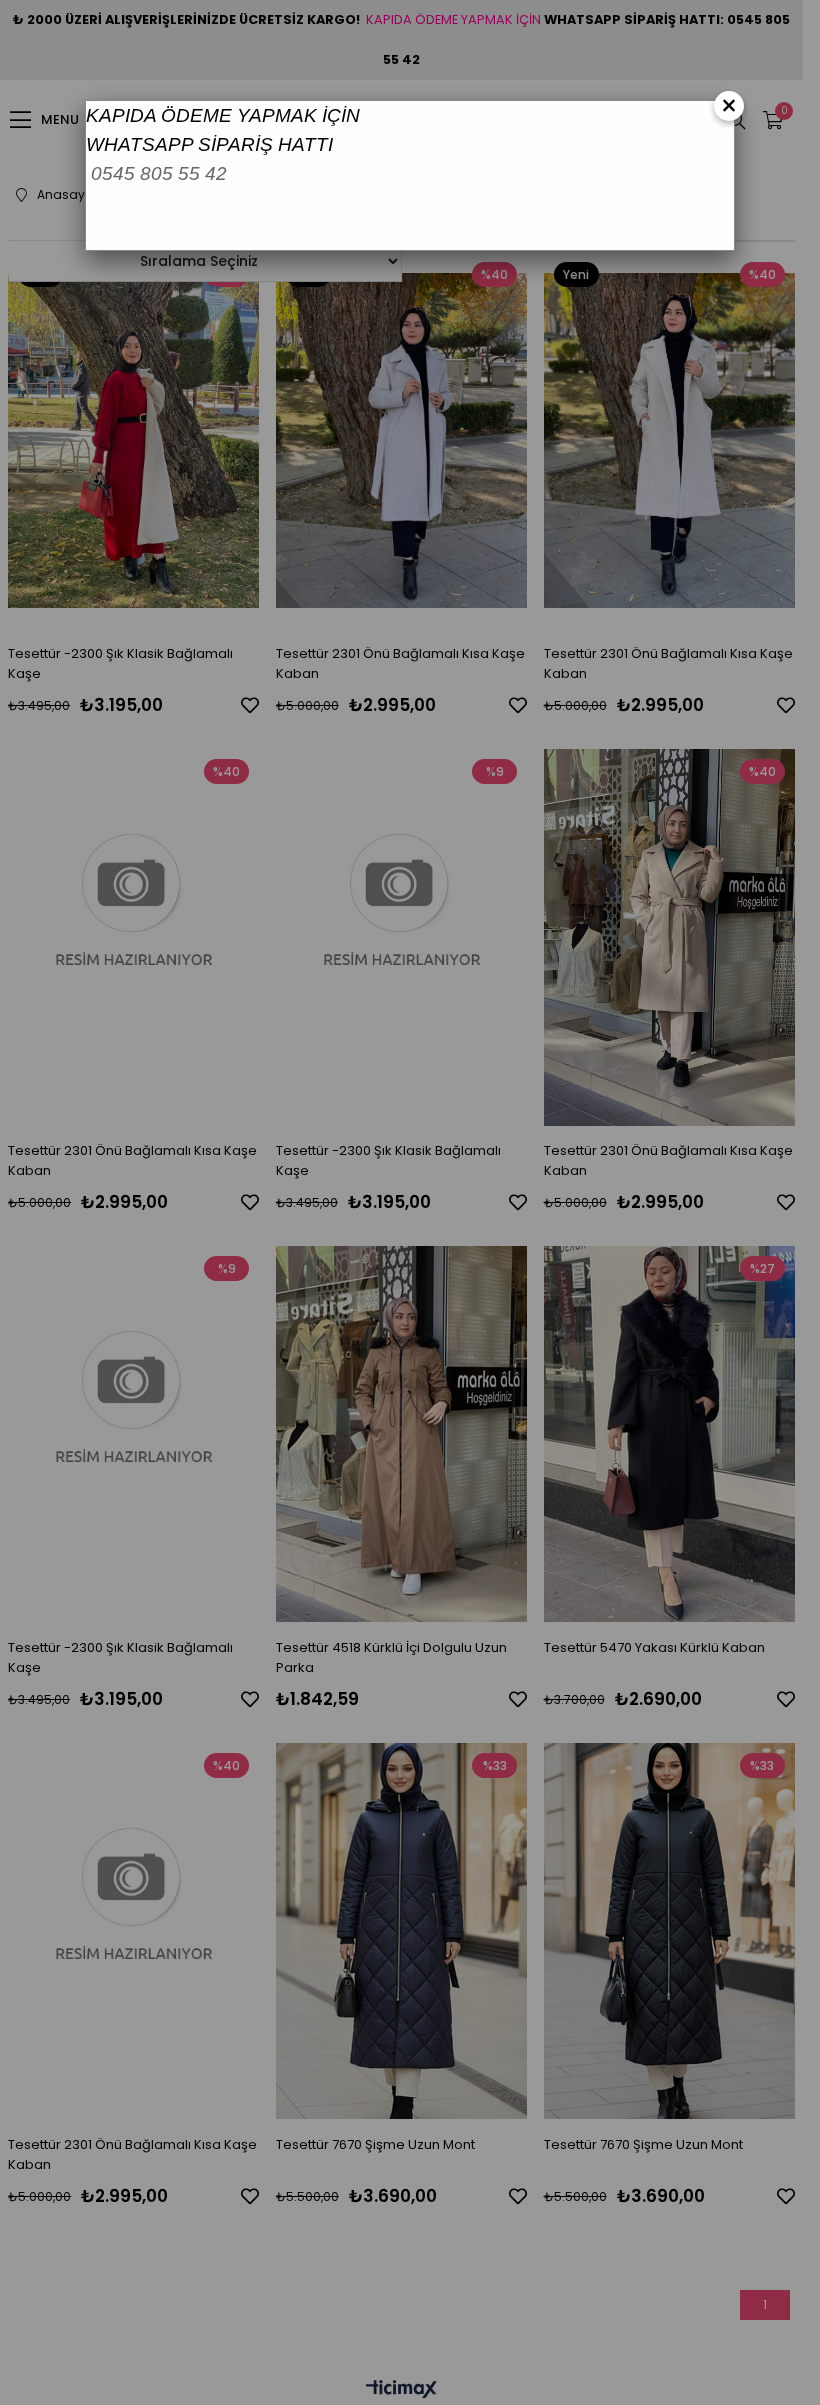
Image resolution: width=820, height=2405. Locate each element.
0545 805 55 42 (159, 173)
